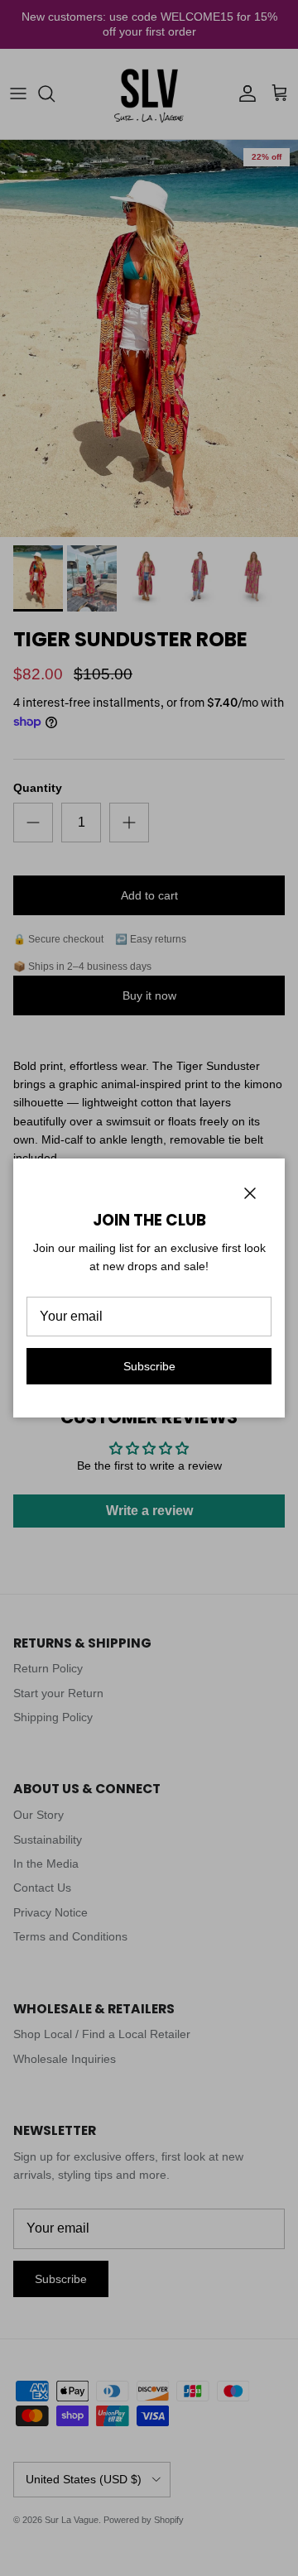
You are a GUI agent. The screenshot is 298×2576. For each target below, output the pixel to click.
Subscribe (149, 1366)
